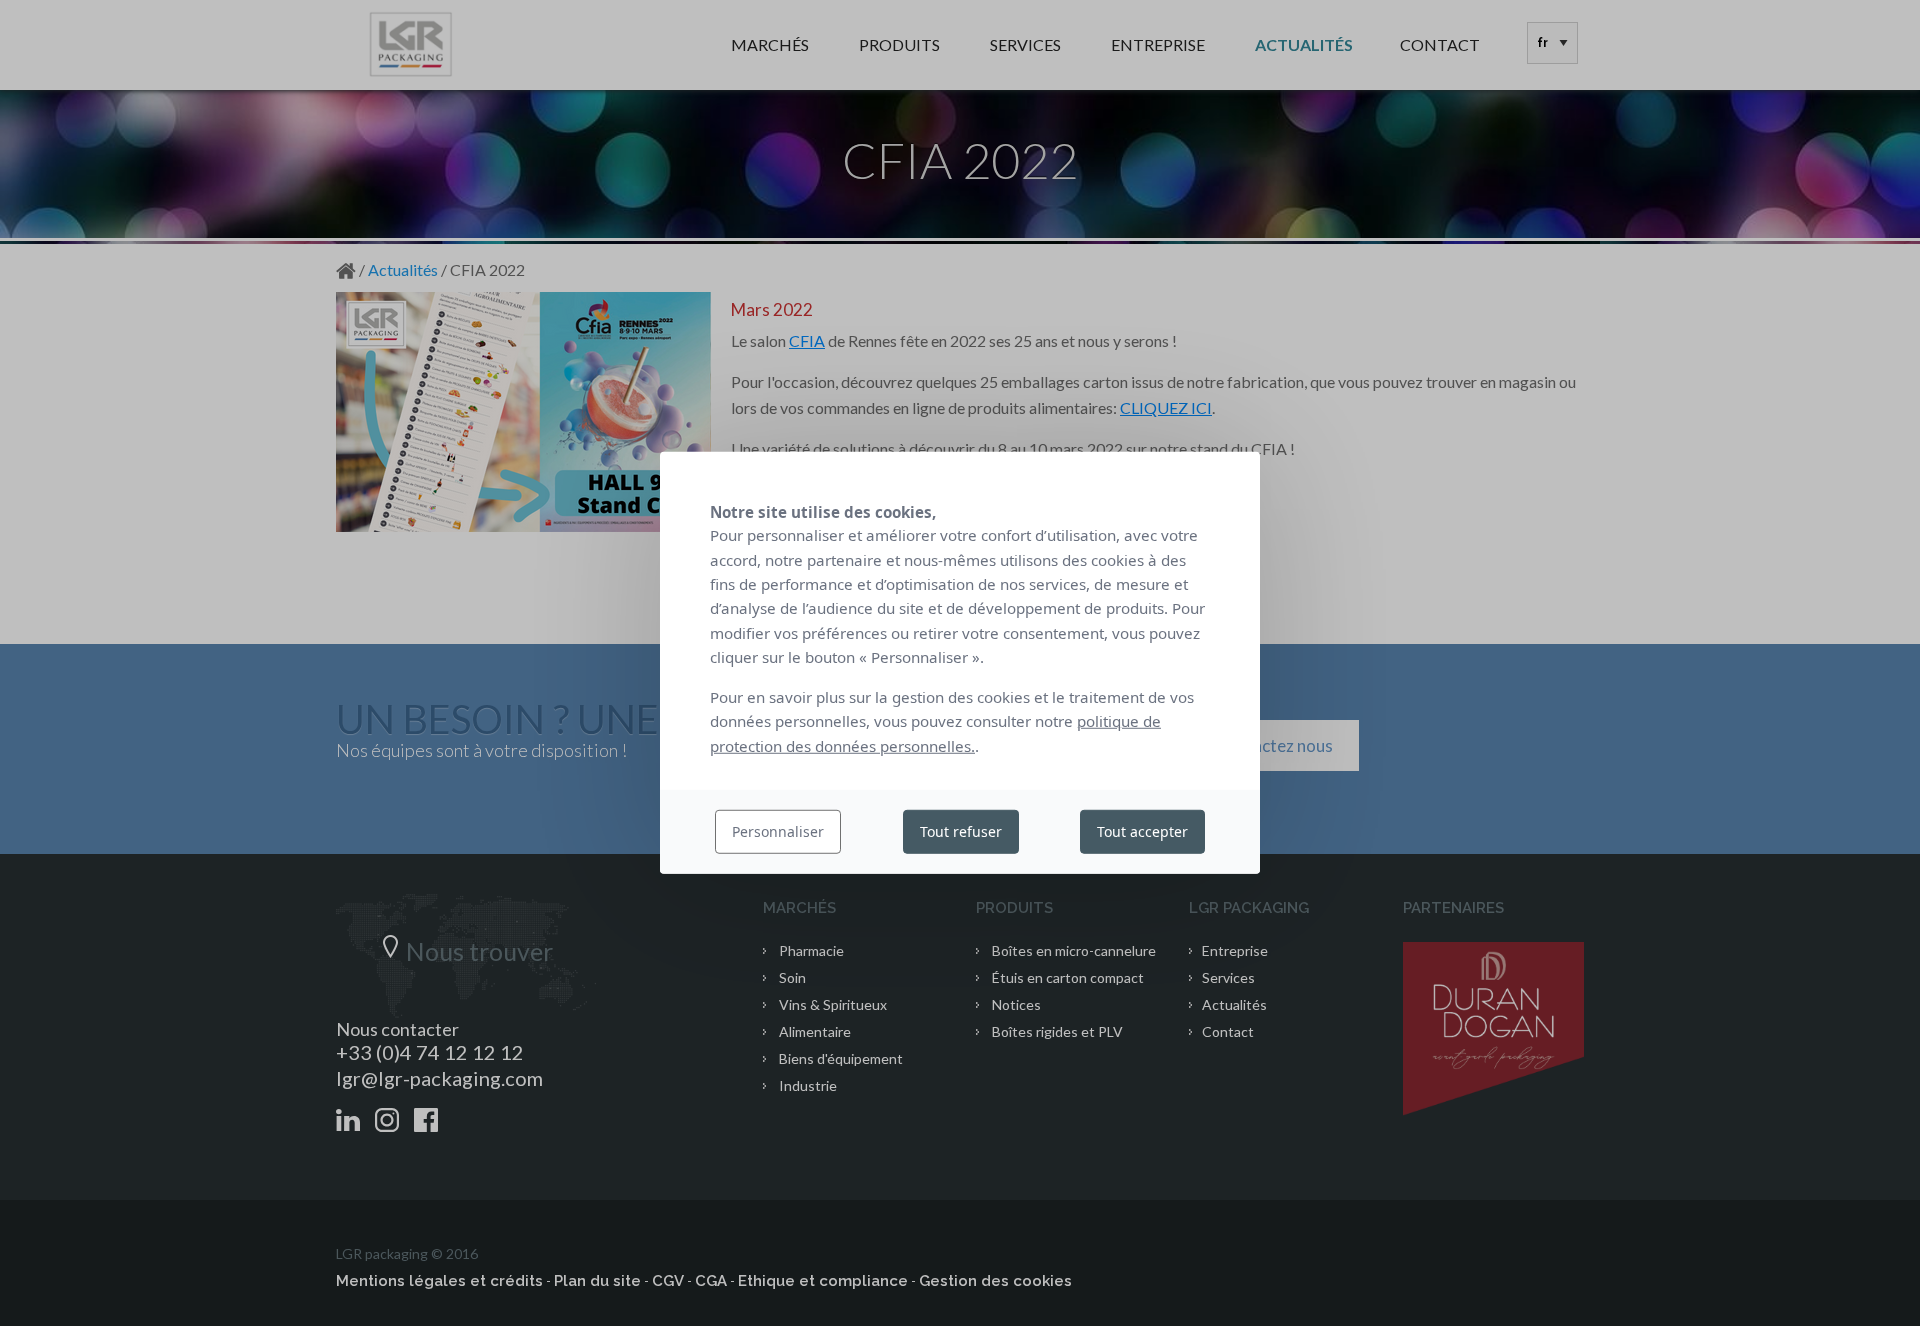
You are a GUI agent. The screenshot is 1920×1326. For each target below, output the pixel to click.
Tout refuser (961, 831)
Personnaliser (778, 831)
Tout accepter (1142, 831)
